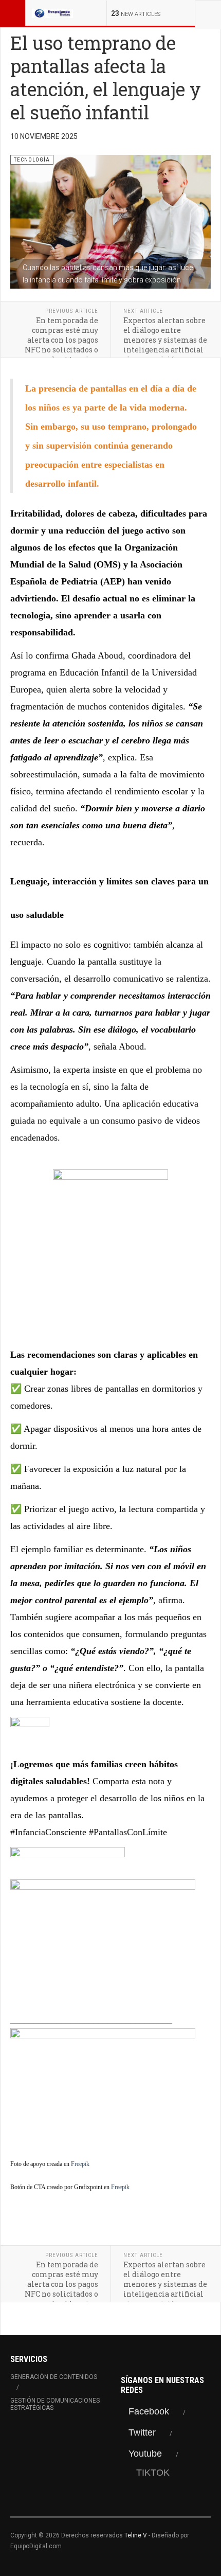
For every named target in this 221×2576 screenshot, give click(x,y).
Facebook (149, 2411)
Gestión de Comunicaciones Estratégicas (55, 2404)
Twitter (142, 2432)
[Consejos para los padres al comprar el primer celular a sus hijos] (110, 2089)
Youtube (145, 2454)
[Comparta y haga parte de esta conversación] (110, 1736)
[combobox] (208, 13)
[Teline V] (52, 13)
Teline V (136, 2535)
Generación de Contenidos (54, 2377)
